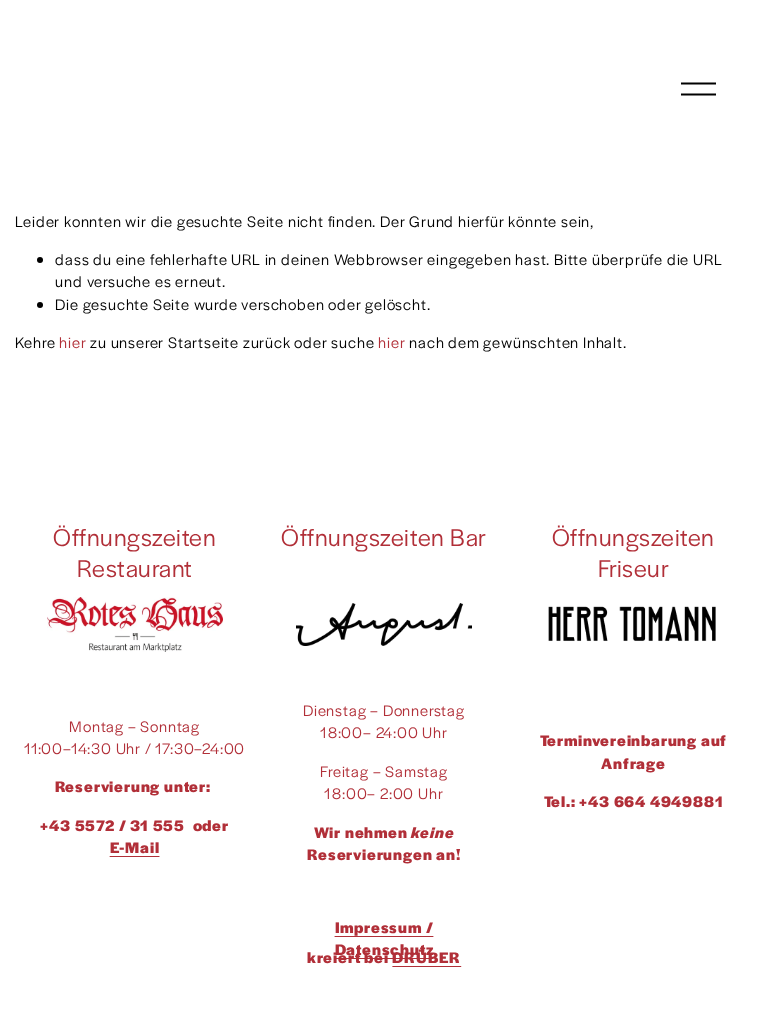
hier (72, 341)
